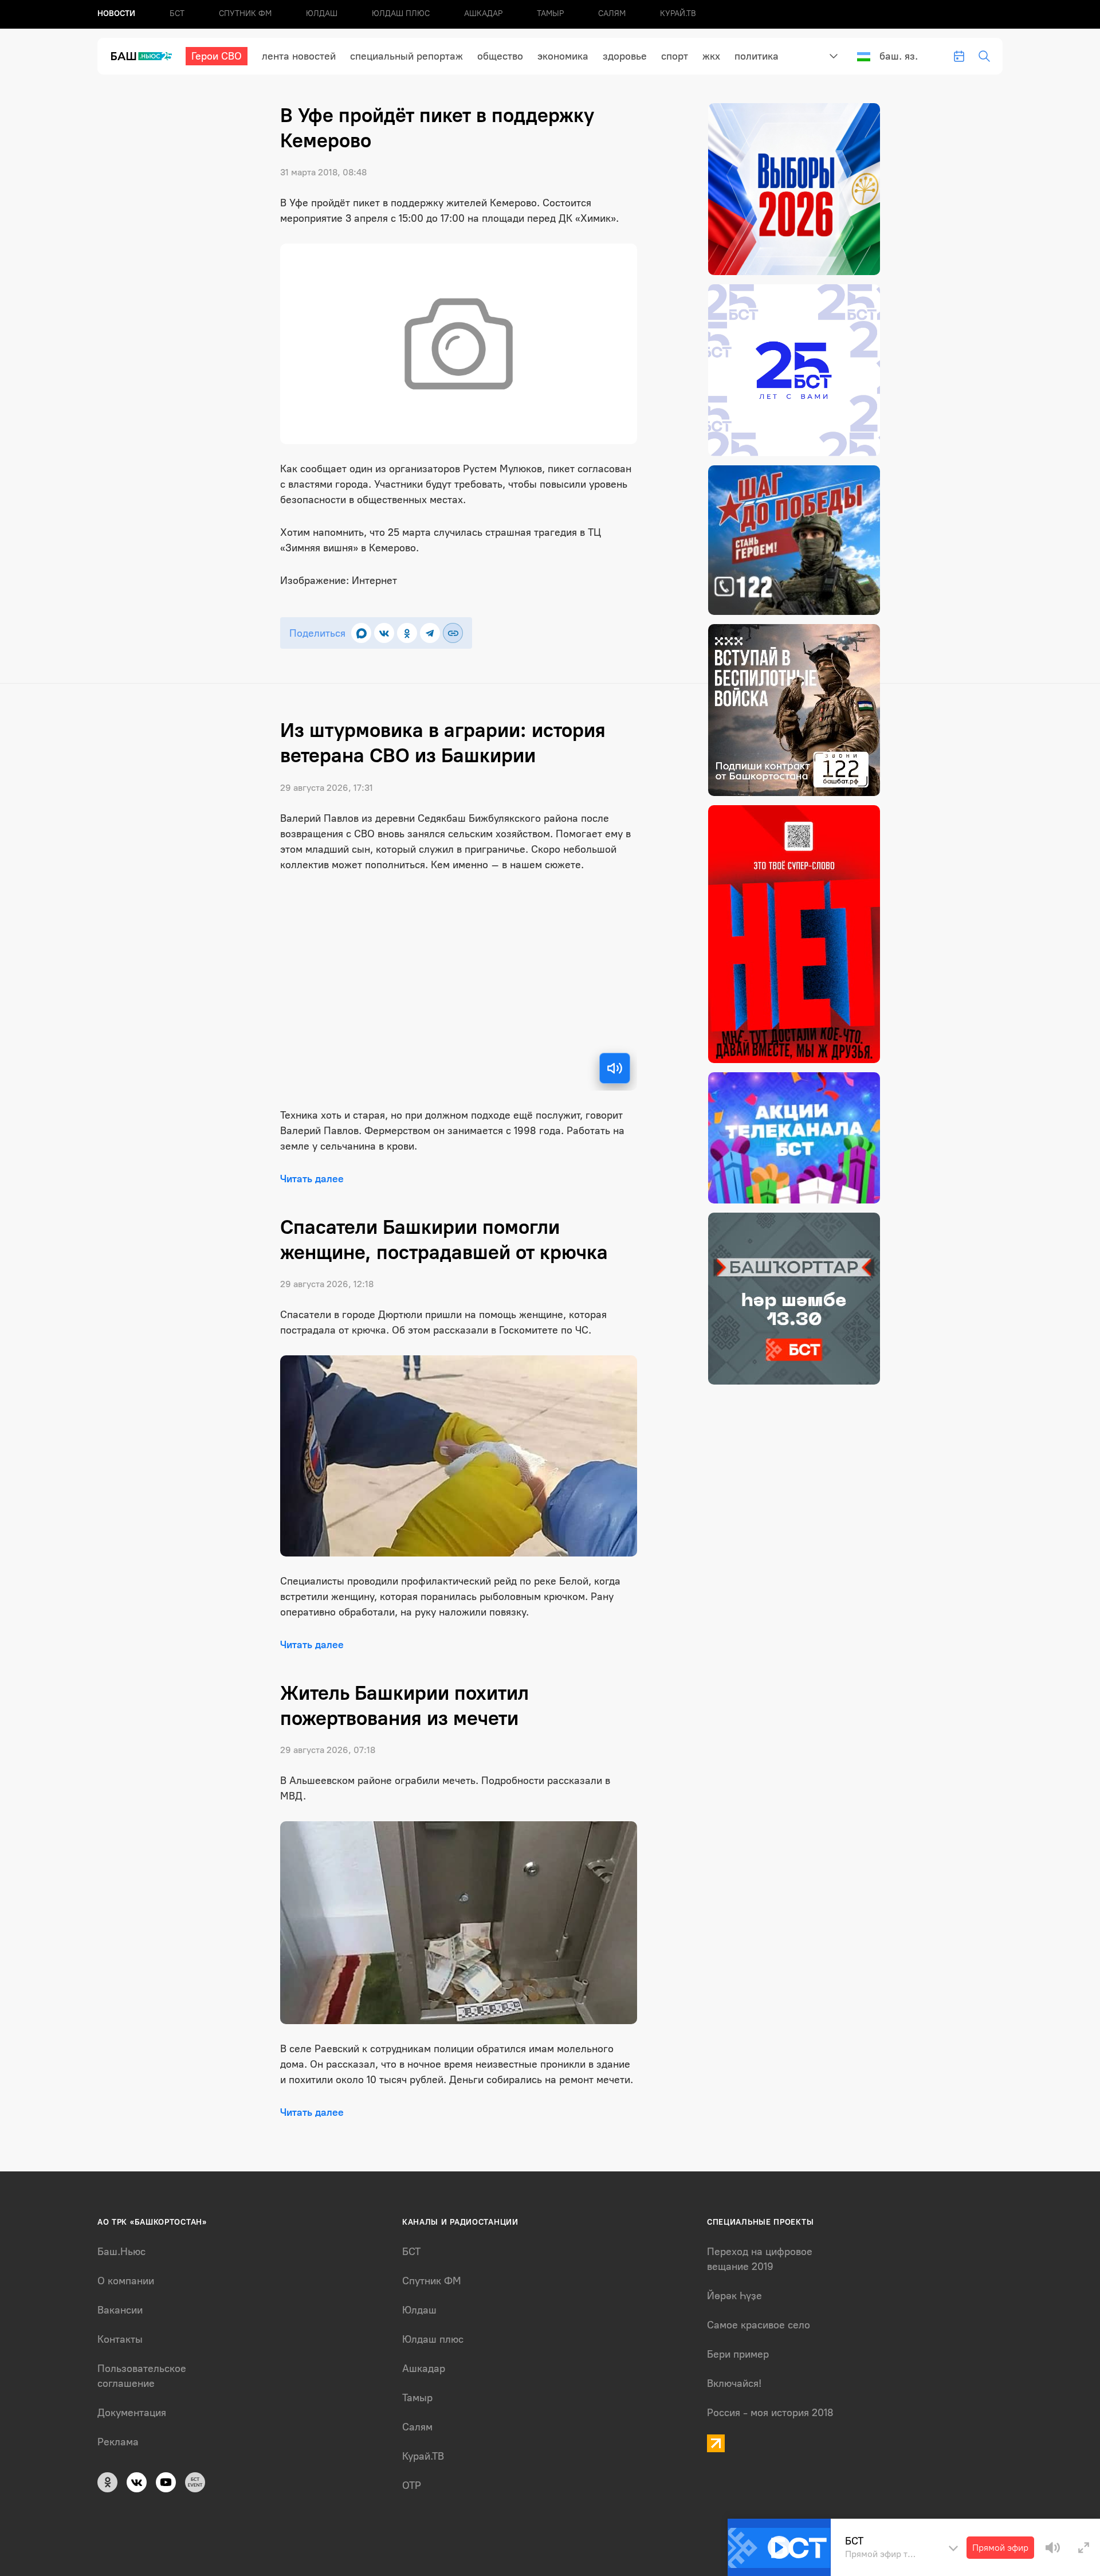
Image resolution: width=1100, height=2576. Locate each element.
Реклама (118, 2442)
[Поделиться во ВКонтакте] (384, 633)
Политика (757, 56)
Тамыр (550, 13)
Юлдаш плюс (401, 13)
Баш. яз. (899, 56)
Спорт (675, 56)
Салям (612, 13)
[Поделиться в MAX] (361, 633)
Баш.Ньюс (121, 2252)
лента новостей (299, 56)
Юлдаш (322, 13)
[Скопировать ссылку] (453, 633)
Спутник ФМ (245, 13)
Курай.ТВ (678, 13)
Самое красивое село (759, 2325)
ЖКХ (711, 56)
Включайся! (734, 2383)
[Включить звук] (615, 1068)
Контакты (120, 2339)
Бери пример (738, 2354)
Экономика (563, 56)
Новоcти (116, 13)
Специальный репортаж (406, 56)
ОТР (412, 2485)
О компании (126, 2281)
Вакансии (120, 2310)
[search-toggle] (984, 56)
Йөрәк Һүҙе (734, 2296)
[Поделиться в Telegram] (430, 633)
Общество (500, 56)
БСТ (177, 13)
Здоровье (625, 56)
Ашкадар (483, 13)
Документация (132, 2413)
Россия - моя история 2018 (770, 2413)
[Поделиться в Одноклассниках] (407, 633)
